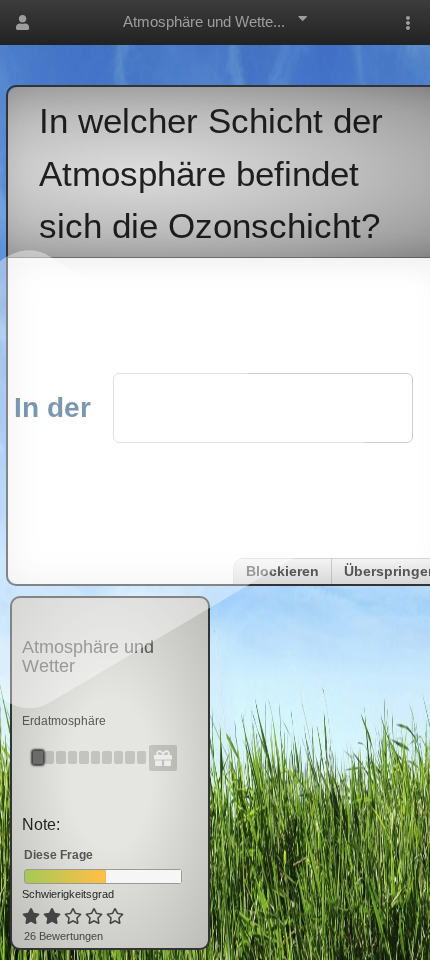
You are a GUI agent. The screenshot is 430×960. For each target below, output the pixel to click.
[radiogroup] (74, 917)
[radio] (31, 917)
